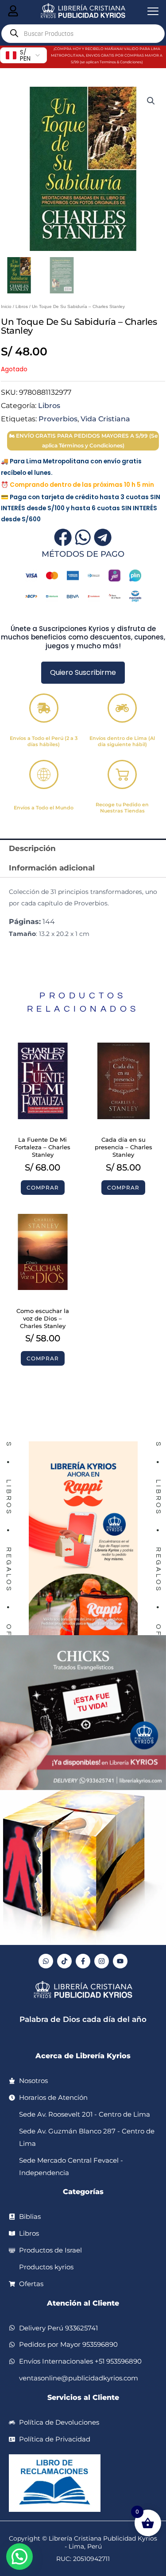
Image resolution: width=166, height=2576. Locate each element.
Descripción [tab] (32, 848)
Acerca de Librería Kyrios (83, 2056)
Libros (22, 306)
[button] (151, 101)
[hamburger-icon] (13, 12)
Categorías (83, 2192)
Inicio (6, 306)
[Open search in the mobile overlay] (83, 34)
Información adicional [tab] (52, 868)
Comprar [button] (43, 1188)
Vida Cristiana (105, 419)
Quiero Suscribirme (83, 672)
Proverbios (58, 419)
